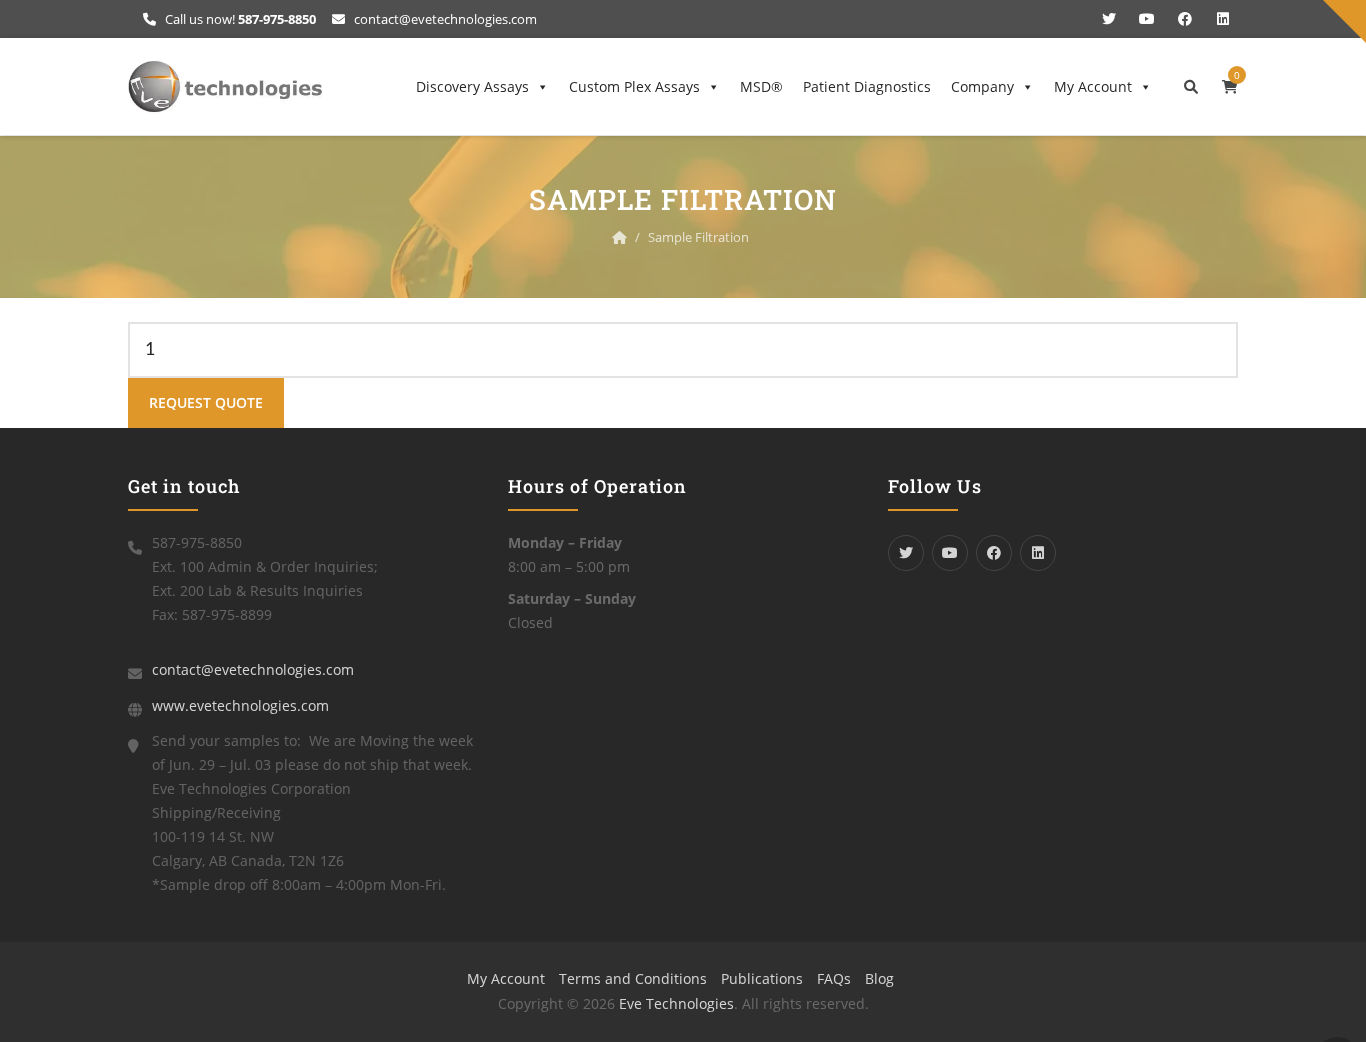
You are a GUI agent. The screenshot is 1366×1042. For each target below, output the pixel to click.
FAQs (834, 978)
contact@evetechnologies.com (444, 19)
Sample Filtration (698, 237)
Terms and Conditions (633, 978)
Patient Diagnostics (867, 86)
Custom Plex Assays (634, 86)
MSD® (761, 86)
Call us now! (239, 19)
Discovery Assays (472, 86)
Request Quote (206, 402)
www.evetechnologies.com (240, 705)
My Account (1093, 86)
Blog (879, 978)
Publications (762, 978)
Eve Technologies (676, 1003)
